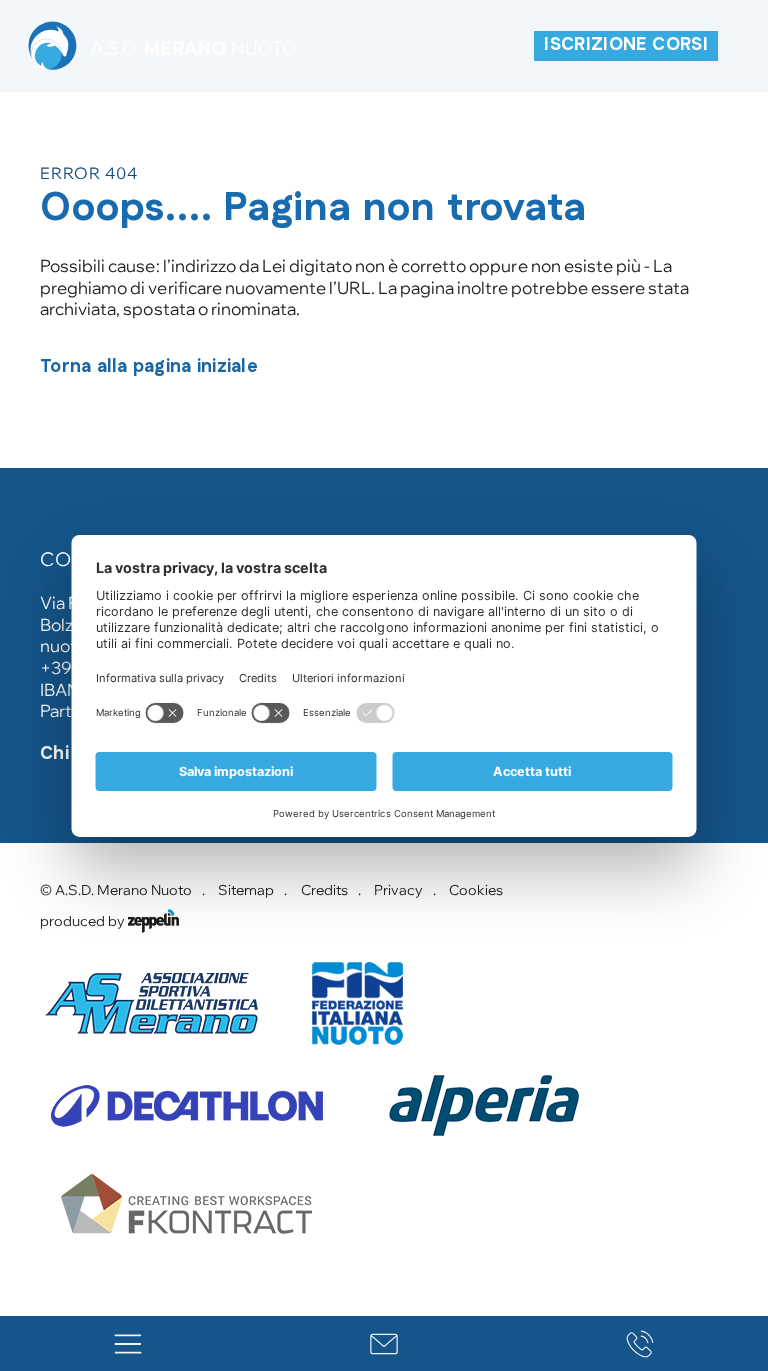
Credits (324, 889)
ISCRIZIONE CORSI (626, 45)
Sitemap (246, 889)
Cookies (476, 889)
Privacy (398, 889)
